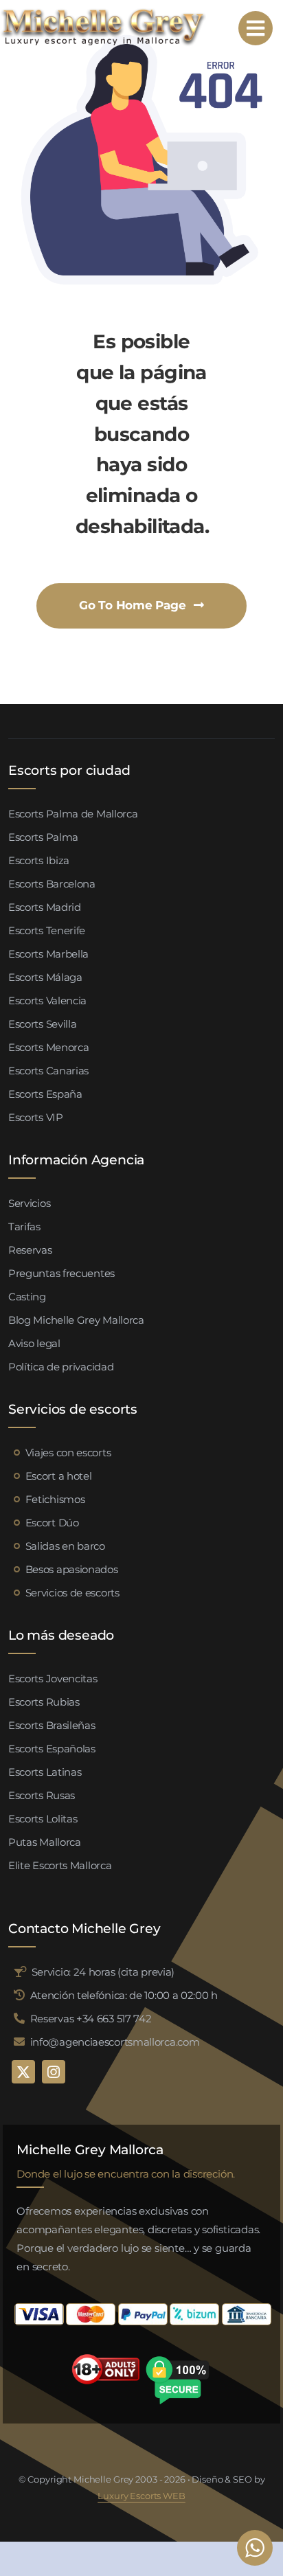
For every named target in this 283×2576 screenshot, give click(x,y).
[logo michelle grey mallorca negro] (103, 12)
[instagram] (54, 2072)
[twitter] (23, 2072)
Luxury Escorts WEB (141, 2496)
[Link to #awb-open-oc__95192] (256, 28)
